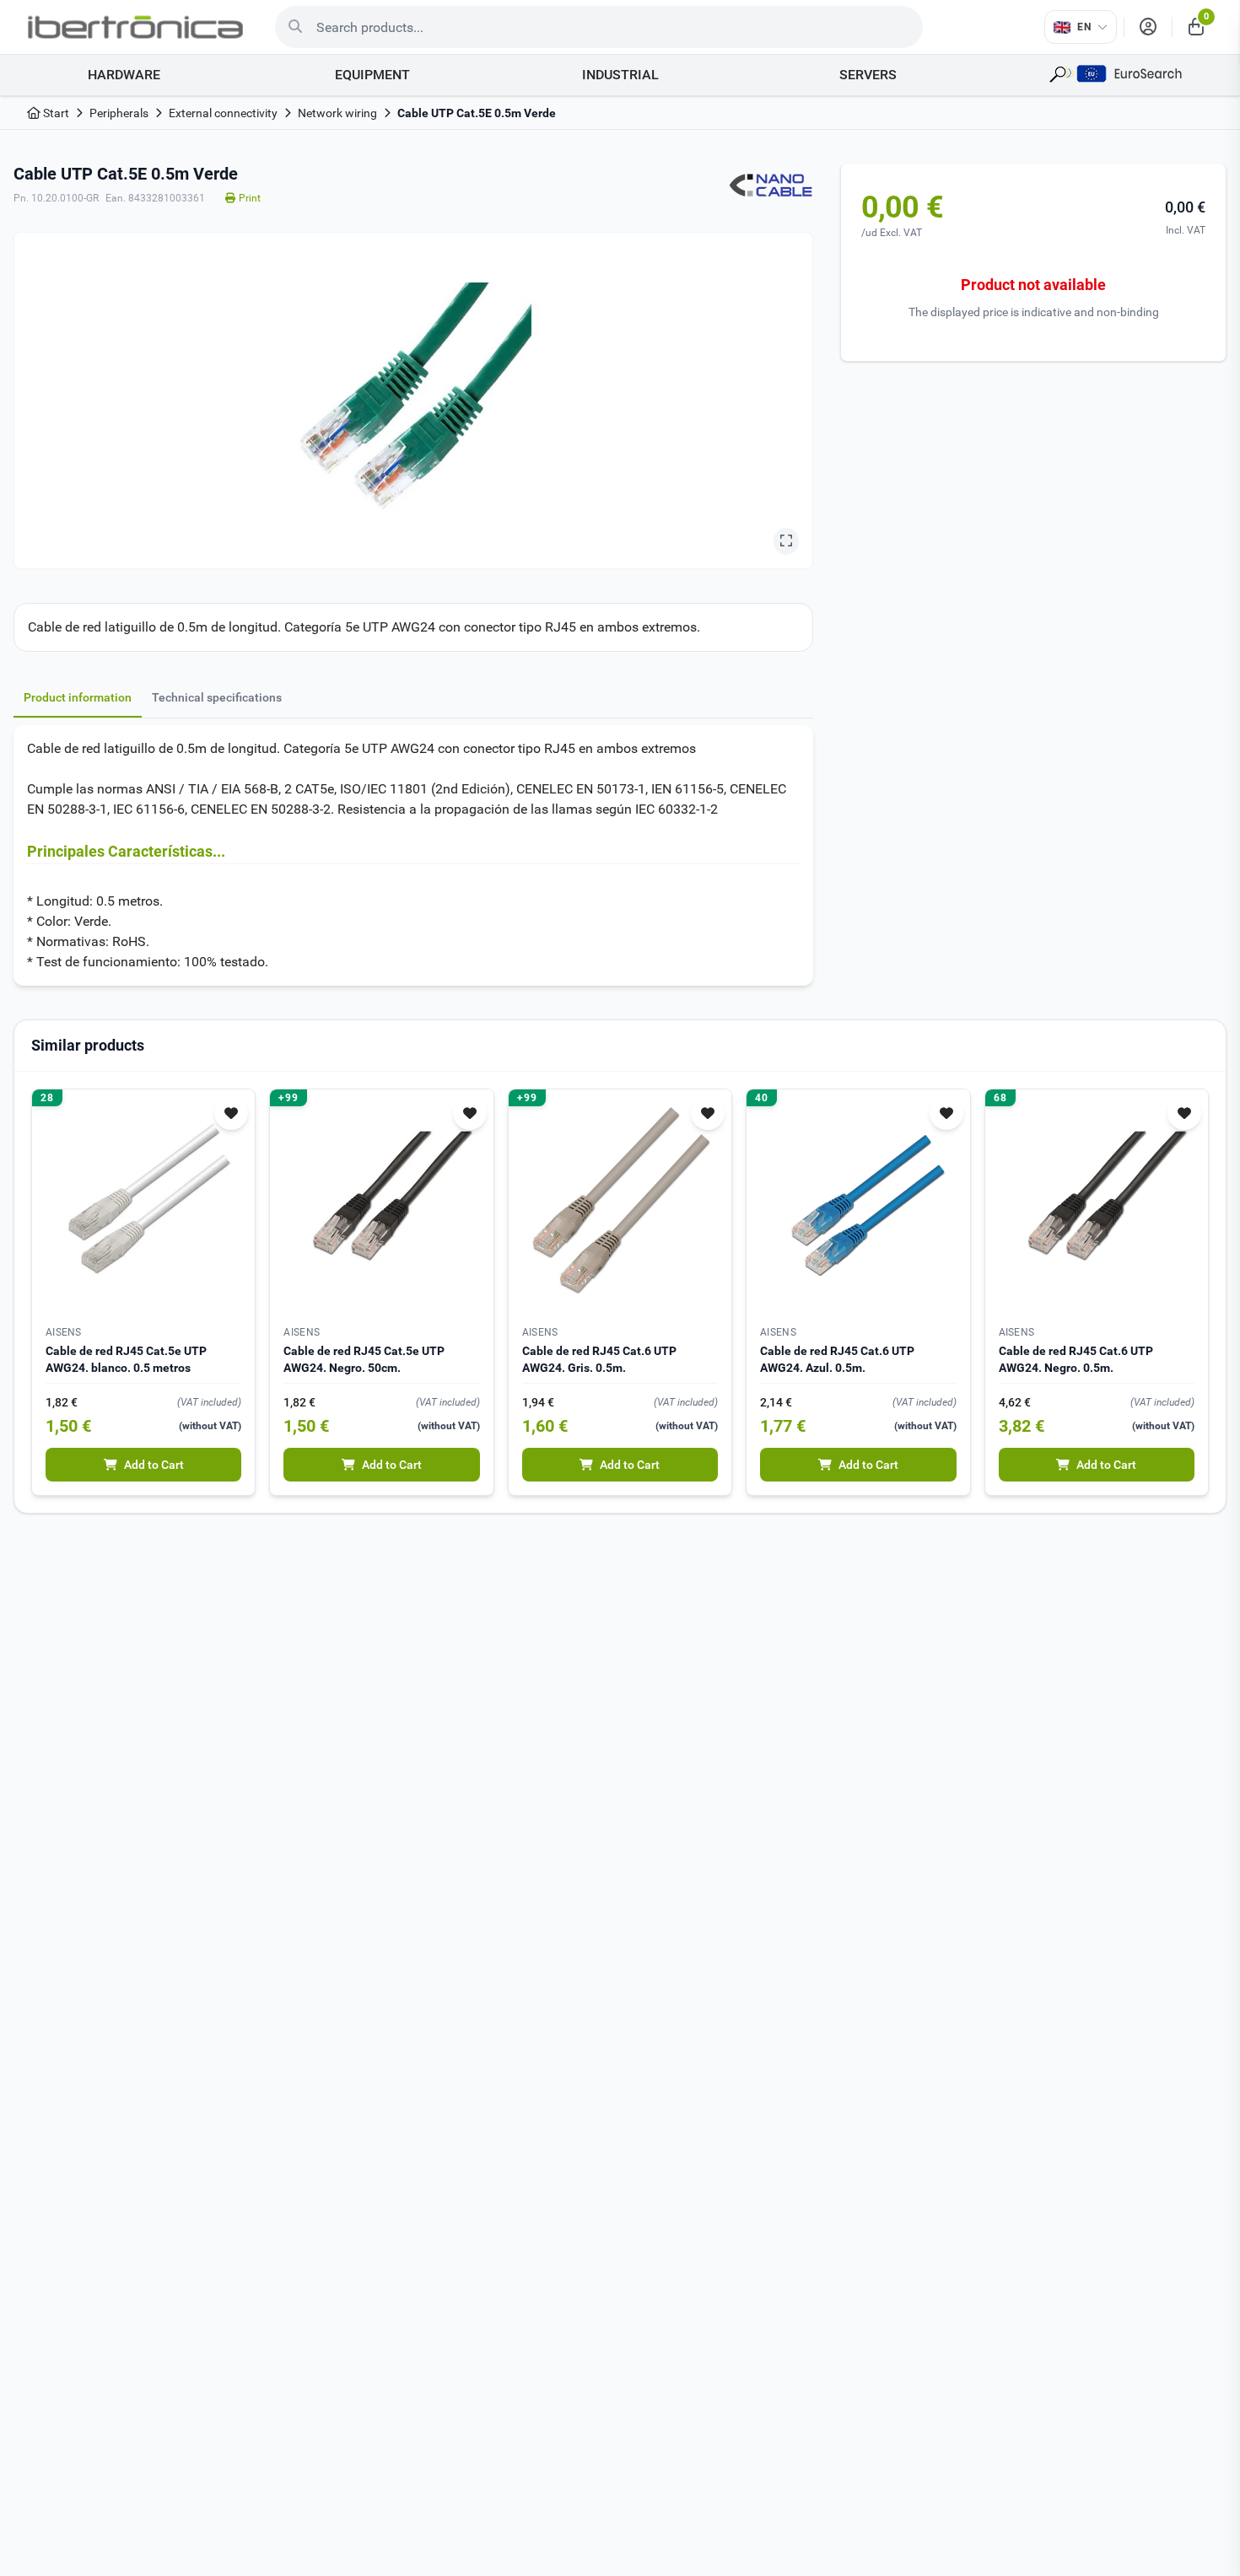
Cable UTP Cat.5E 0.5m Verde (477, 113)
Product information (78, 697)
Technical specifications (217, 697)
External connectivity (223, 113)
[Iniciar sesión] (1148, 27)
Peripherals (119, 113)
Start (55, 113)
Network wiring (337, 113)
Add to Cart (154, 1465)
